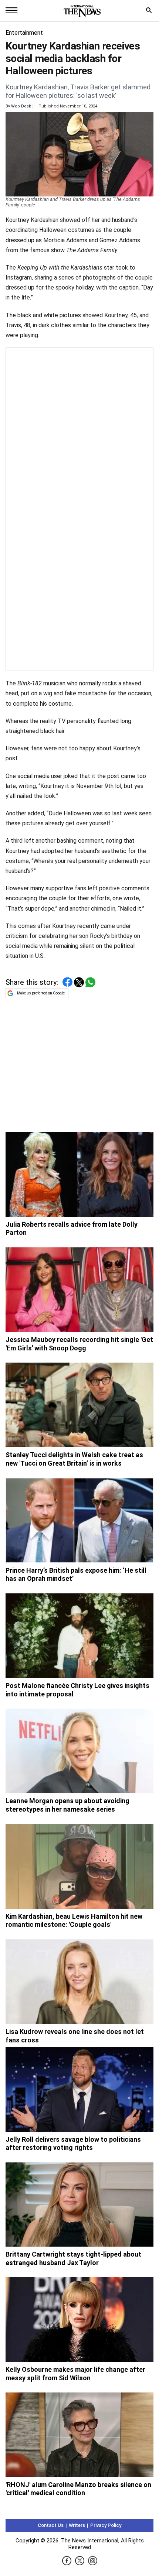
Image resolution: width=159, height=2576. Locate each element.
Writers (77, 2525)
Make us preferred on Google (41, 993)
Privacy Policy (106, 2525)
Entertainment (24, 33)
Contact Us (51, 2525)
